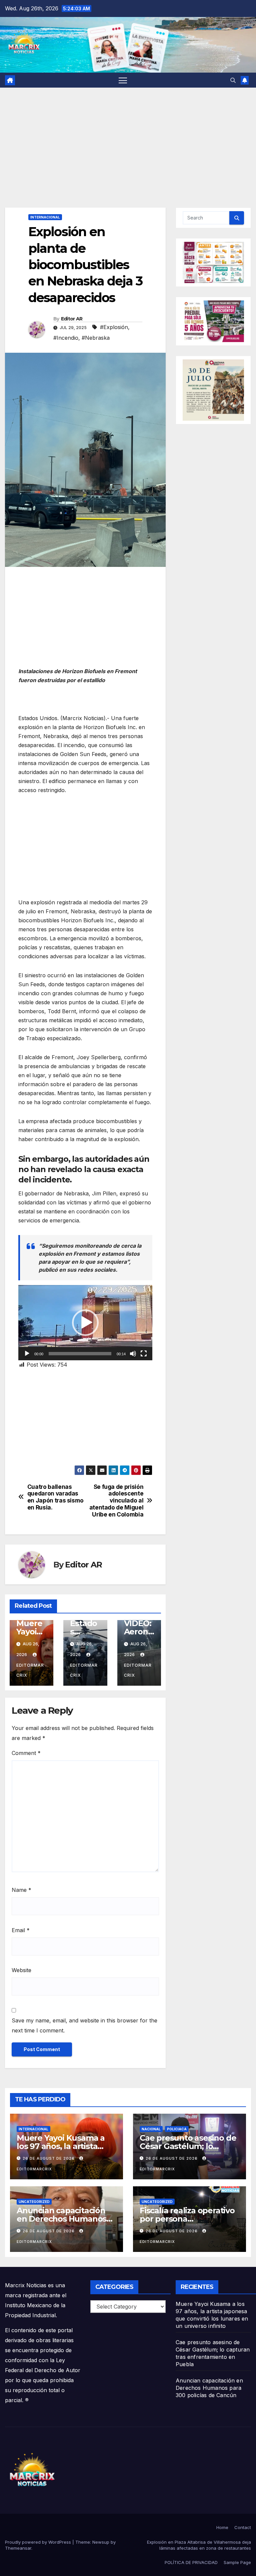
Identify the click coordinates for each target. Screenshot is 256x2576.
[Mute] (133, 1354)
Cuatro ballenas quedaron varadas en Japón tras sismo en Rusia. (55, 1497)
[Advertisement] (128, 138)
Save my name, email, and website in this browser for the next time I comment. (84, 2025)
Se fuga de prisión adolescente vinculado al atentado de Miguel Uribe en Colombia (116, 1501)
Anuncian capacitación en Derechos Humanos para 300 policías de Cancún (209, 2388)
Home (222, 2527)
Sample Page (237, 2562)
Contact (243, 2527)
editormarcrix (30, 1670)
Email (21, 1930)
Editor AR (72, 319)
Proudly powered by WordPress (39, 2542)
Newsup (101, 2542)
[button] (233, 80)
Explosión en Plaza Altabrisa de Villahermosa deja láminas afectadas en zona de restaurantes (199, 2545)
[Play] (27, 1354)
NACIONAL (151, 2129)
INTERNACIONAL (45, 217)
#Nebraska (96, 338)
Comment (26, 1753)
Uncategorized (34, 2202)
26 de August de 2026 (49, 2158)
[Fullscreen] (144, 1354)
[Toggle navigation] (123, 80)
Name (21, 1890)
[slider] (80, 1354)
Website (21, 1970)
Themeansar (18, 2548)
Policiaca (177, 2129)
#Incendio (66, 338)
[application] (85, 1323)
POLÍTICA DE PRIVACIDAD (191, 2562)
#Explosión (114, 327)
